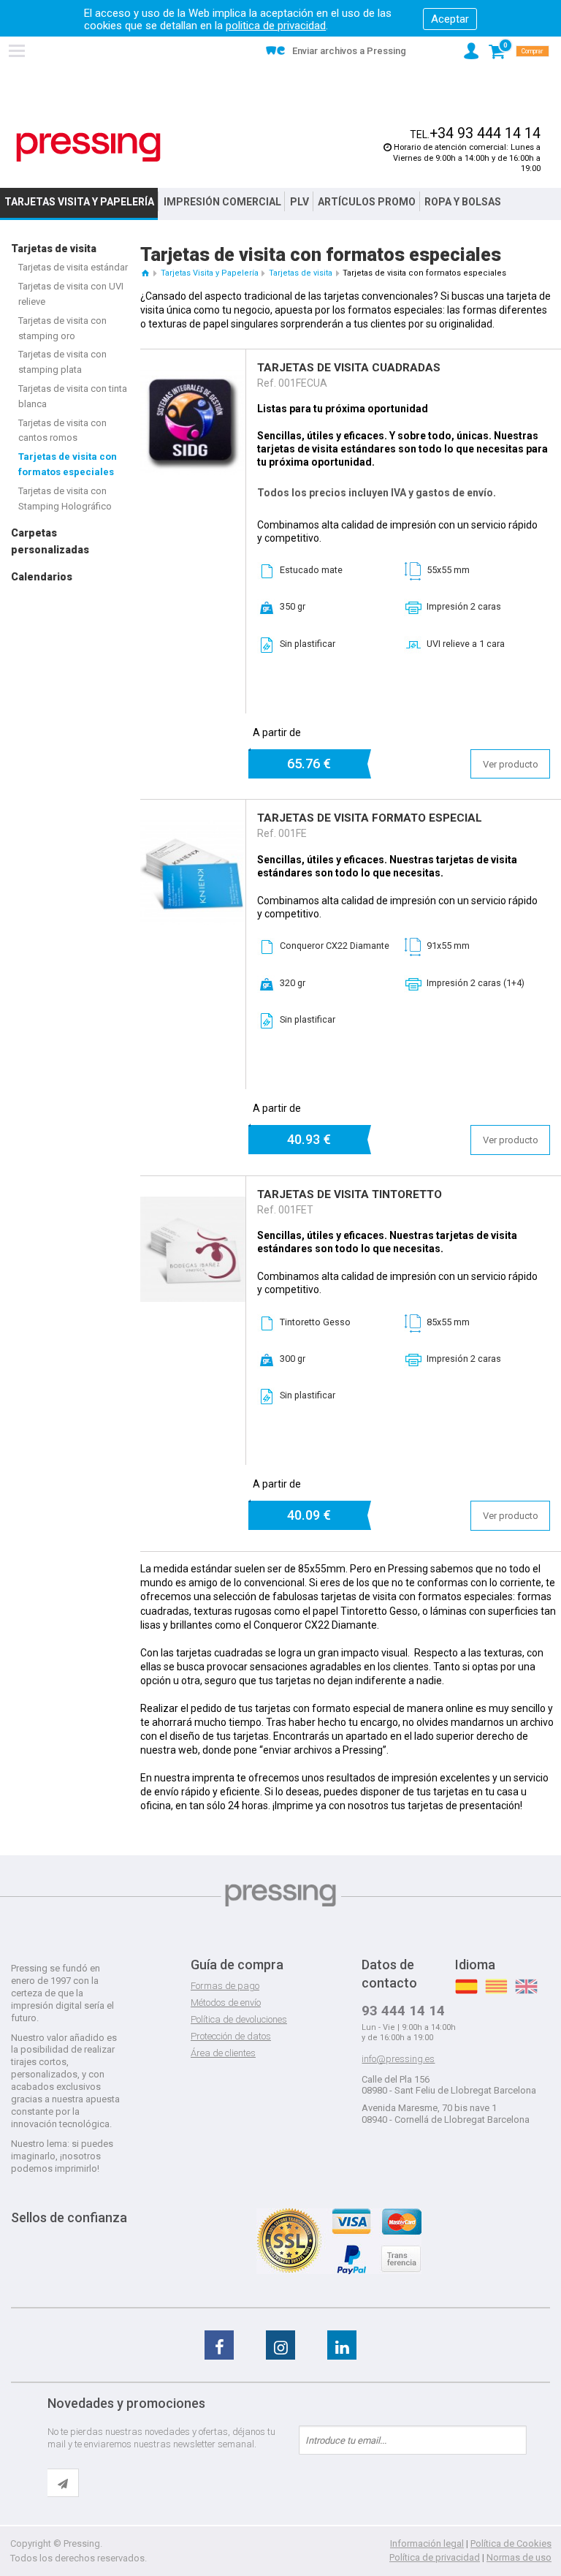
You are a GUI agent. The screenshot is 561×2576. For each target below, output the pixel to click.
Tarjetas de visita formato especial (370, 818)
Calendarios (42, 577)
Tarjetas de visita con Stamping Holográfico (65, 499)
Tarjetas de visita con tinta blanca (73, 396)
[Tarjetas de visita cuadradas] (193, 376)
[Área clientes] (471, 51)
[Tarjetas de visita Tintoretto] (193, 1203)
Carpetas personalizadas (50, 541)
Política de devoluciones (239, 2019)
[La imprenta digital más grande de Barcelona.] (88, 147)
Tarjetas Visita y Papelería (79, 202)
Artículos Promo (367, 202)
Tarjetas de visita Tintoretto (350, 1194)
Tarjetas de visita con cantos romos (62, 431)
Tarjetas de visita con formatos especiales (68, 464)
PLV (299, 202)
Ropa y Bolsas (463, 202)
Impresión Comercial (222, 202)
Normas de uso (519, 2557)
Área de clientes (223, 2053)
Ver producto (511, 764)
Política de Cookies (511, 2543)
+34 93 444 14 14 (485, 133)
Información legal (427, 2543)
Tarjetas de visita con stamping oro (62, 328)
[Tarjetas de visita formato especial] (193, 827)
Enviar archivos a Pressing (349, 51)
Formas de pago (225, 1986)
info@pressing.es (398, 2059)
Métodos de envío (226, 2003)
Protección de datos (231, 2036)
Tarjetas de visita (54, 249)
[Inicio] (145, 273)
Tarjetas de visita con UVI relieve (71, 294)
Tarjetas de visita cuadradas (349, 368)
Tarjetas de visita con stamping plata (62, 362)
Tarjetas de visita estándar (73, 267)
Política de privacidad (435, 2557)
